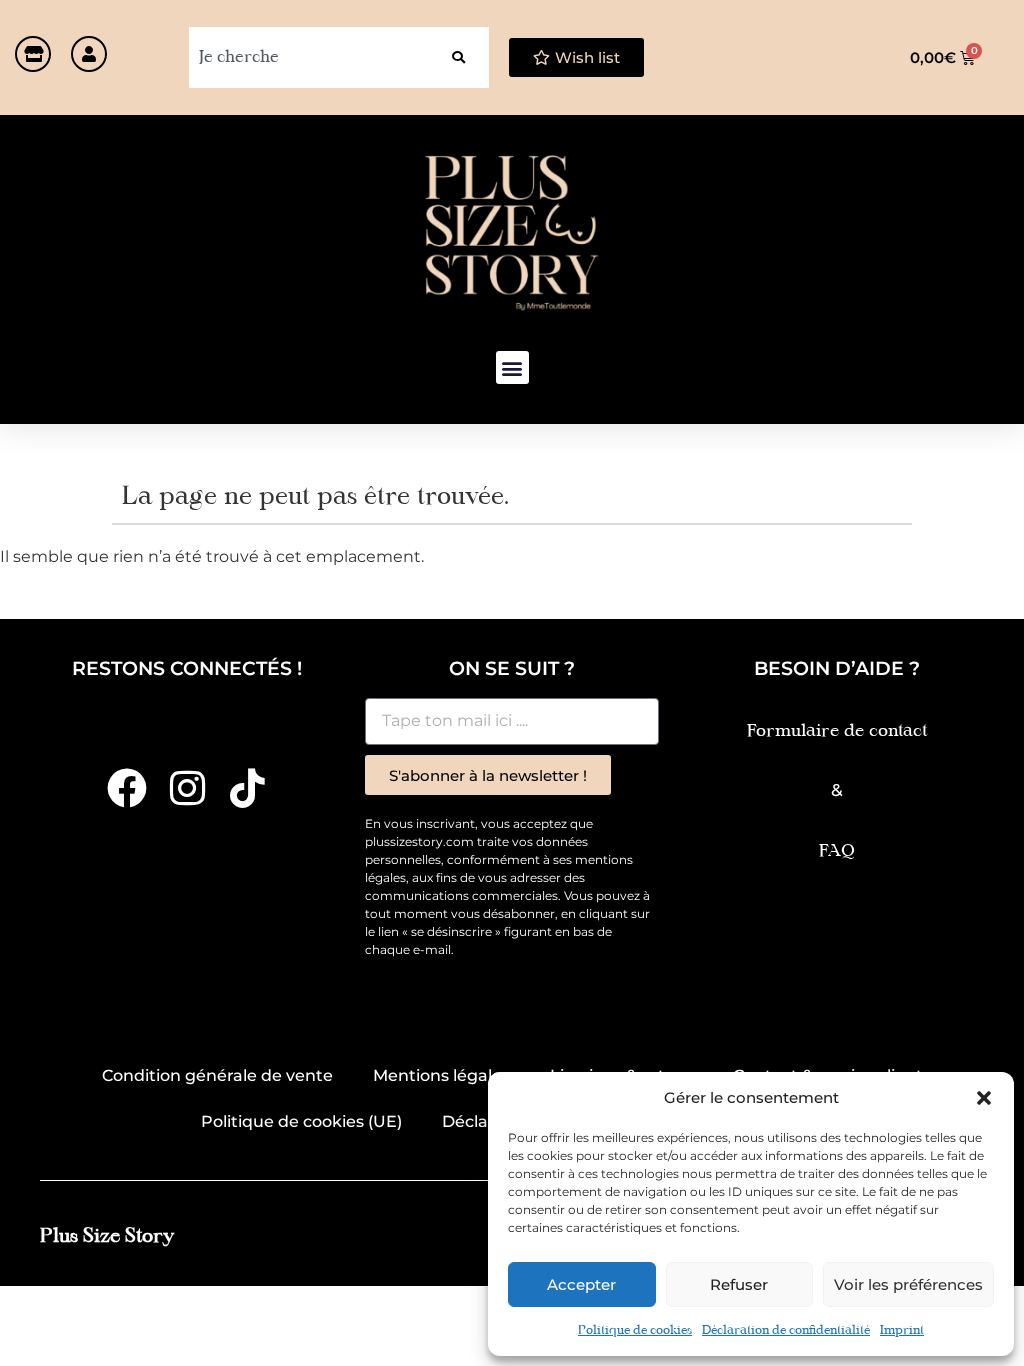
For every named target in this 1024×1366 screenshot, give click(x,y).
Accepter (581, 1284)
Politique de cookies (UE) (301, 1121)
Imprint (902, 1331)
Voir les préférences (908, 1284)
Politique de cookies (635, 1331)
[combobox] (308, 57)
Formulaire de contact (837, 731)
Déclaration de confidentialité (786, 1331)
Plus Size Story (107, 1236)
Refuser (739, 1284)
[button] (984, 1098)
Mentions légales (441, 1075)
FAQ (837, 851)
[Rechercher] (458, 57)
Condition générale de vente (217, 1075)
